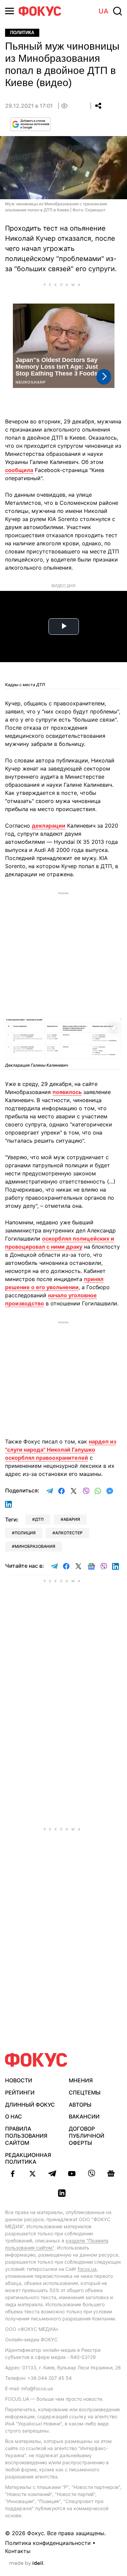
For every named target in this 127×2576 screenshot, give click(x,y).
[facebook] (13, 2174)
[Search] (118, 11)
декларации (49, 826)
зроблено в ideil (27, 2564)
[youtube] (72, 2174)
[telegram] (52, 2174)
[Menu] (9, 11)
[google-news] (111, 2174)
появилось (67, 1092)
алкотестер (69, 1533)
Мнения (81, 2080)
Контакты (18, 2551)
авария (72, 1519)
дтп (39, 1519)
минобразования (35, 1546)
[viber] (91, 2174)
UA (103, 11)
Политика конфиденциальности (48, 2543)
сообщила (19, 470)
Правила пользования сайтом (26, 2136)
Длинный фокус (30, 2105)
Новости (19, 2080)
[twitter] (33, 2174)
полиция (25, 1533)
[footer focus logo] (36, 2060)
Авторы (80, 2105)
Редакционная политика (28, 2158)
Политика (22, 33)
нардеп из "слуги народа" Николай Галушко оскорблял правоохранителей (61, 1450)
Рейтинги (20, 2092)
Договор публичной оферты (87, 2136)
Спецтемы (85, 2092)
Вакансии (84, 2116)
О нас (14, 2116)
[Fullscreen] (114, 1027)
